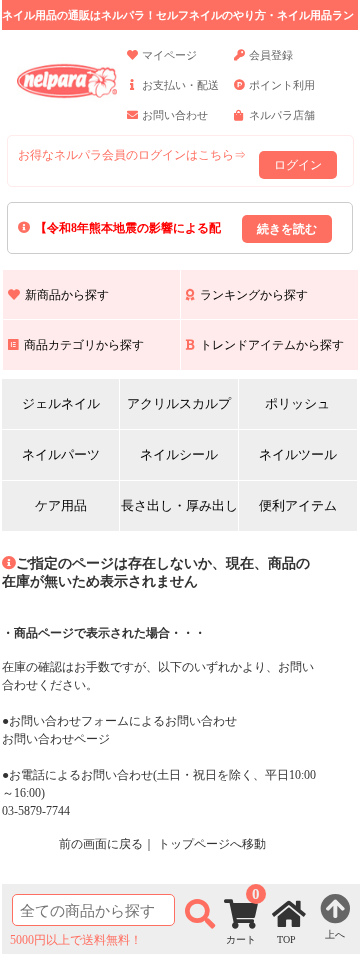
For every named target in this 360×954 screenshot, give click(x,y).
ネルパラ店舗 (282, 115)
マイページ (169, 55)
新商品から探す (67, 295)
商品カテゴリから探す (84, 345)
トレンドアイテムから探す (272, 345)
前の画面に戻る (101, 844)
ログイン (298, 165)
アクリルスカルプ (179, 403)
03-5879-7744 (36, 811)
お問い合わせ (175, 115)
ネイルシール (179, 454)
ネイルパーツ (61, 454)
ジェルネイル (61, 403)
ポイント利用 (282, 85)
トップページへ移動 (212, 844)
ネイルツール (298, 454)
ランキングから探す (254, 295)
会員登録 (271, 55)
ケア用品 (61, 505)
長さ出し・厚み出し (179, 505)
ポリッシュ (297, 403)
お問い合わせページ (56, 739)
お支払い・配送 (180, 85)
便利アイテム (298, 505)
